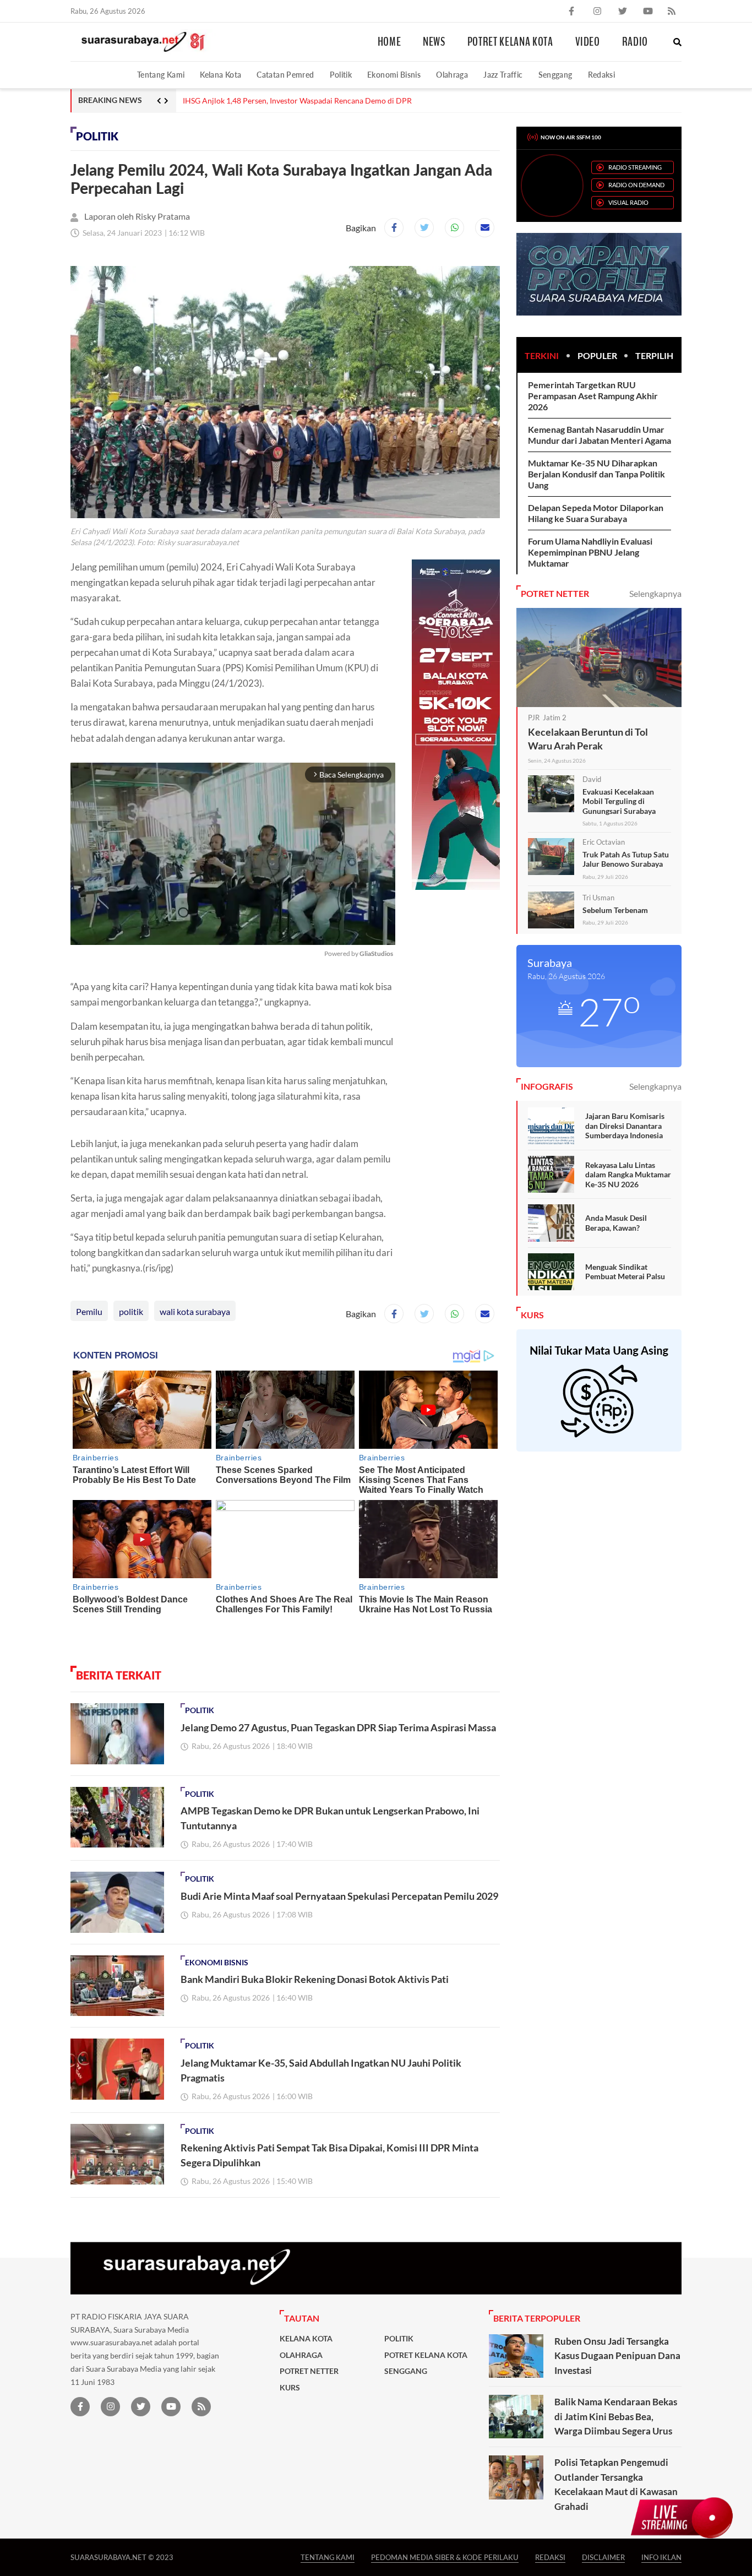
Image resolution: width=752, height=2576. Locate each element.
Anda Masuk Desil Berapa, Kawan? (616, 1223)
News (434, 42)
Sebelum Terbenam (615, 910)
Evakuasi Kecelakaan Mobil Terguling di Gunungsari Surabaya (619, 801)
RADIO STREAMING (635, 167)
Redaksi (602, 75)
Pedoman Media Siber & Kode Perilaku (445, 2557)
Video (588, 42)
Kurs (290, 2388)
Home (389, 42)
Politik (341, 75)
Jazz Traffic (503, 75)
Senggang (555, 75)
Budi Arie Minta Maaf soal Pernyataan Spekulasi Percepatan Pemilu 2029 (339, 1896)
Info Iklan (661, 2557)
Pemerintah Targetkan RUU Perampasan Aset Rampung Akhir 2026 (593, 396)
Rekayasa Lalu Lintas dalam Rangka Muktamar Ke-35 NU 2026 (628, 1175)
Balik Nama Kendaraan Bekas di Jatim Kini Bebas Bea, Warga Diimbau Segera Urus (616, 2416)
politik (131, 1311)
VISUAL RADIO (628, 202)
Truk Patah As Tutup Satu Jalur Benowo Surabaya (626, 859)
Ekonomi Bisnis (394, 75)
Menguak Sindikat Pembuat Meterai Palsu (625, 1272)
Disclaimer (603, 2557)
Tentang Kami (161, 75)
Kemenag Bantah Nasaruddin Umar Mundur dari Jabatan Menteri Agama (600, 435)
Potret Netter (309, 2371)
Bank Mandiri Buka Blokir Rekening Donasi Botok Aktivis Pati (315, 1979)
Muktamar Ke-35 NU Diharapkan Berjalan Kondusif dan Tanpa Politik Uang (596, 474)
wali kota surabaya (195, 1311)
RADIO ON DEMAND (636, 185)
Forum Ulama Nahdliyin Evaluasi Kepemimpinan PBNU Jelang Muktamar (590, 552)
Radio (635, 42)
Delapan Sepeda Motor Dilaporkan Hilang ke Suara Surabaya (596, 513)
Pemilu (89, 1311)
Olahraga (452, 75)
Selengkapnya (655, 593)
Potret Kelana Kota (510, 42)
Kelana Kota (220, 75)
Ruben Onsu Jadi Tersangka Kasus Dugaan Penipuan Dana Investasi (617, 2356)
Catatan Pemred (285, 75)
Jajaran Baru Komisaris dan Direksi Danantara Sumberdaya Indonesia (625, 1126)
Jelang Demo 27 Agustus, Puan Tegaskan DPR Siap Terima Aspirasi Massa (307, 101)
